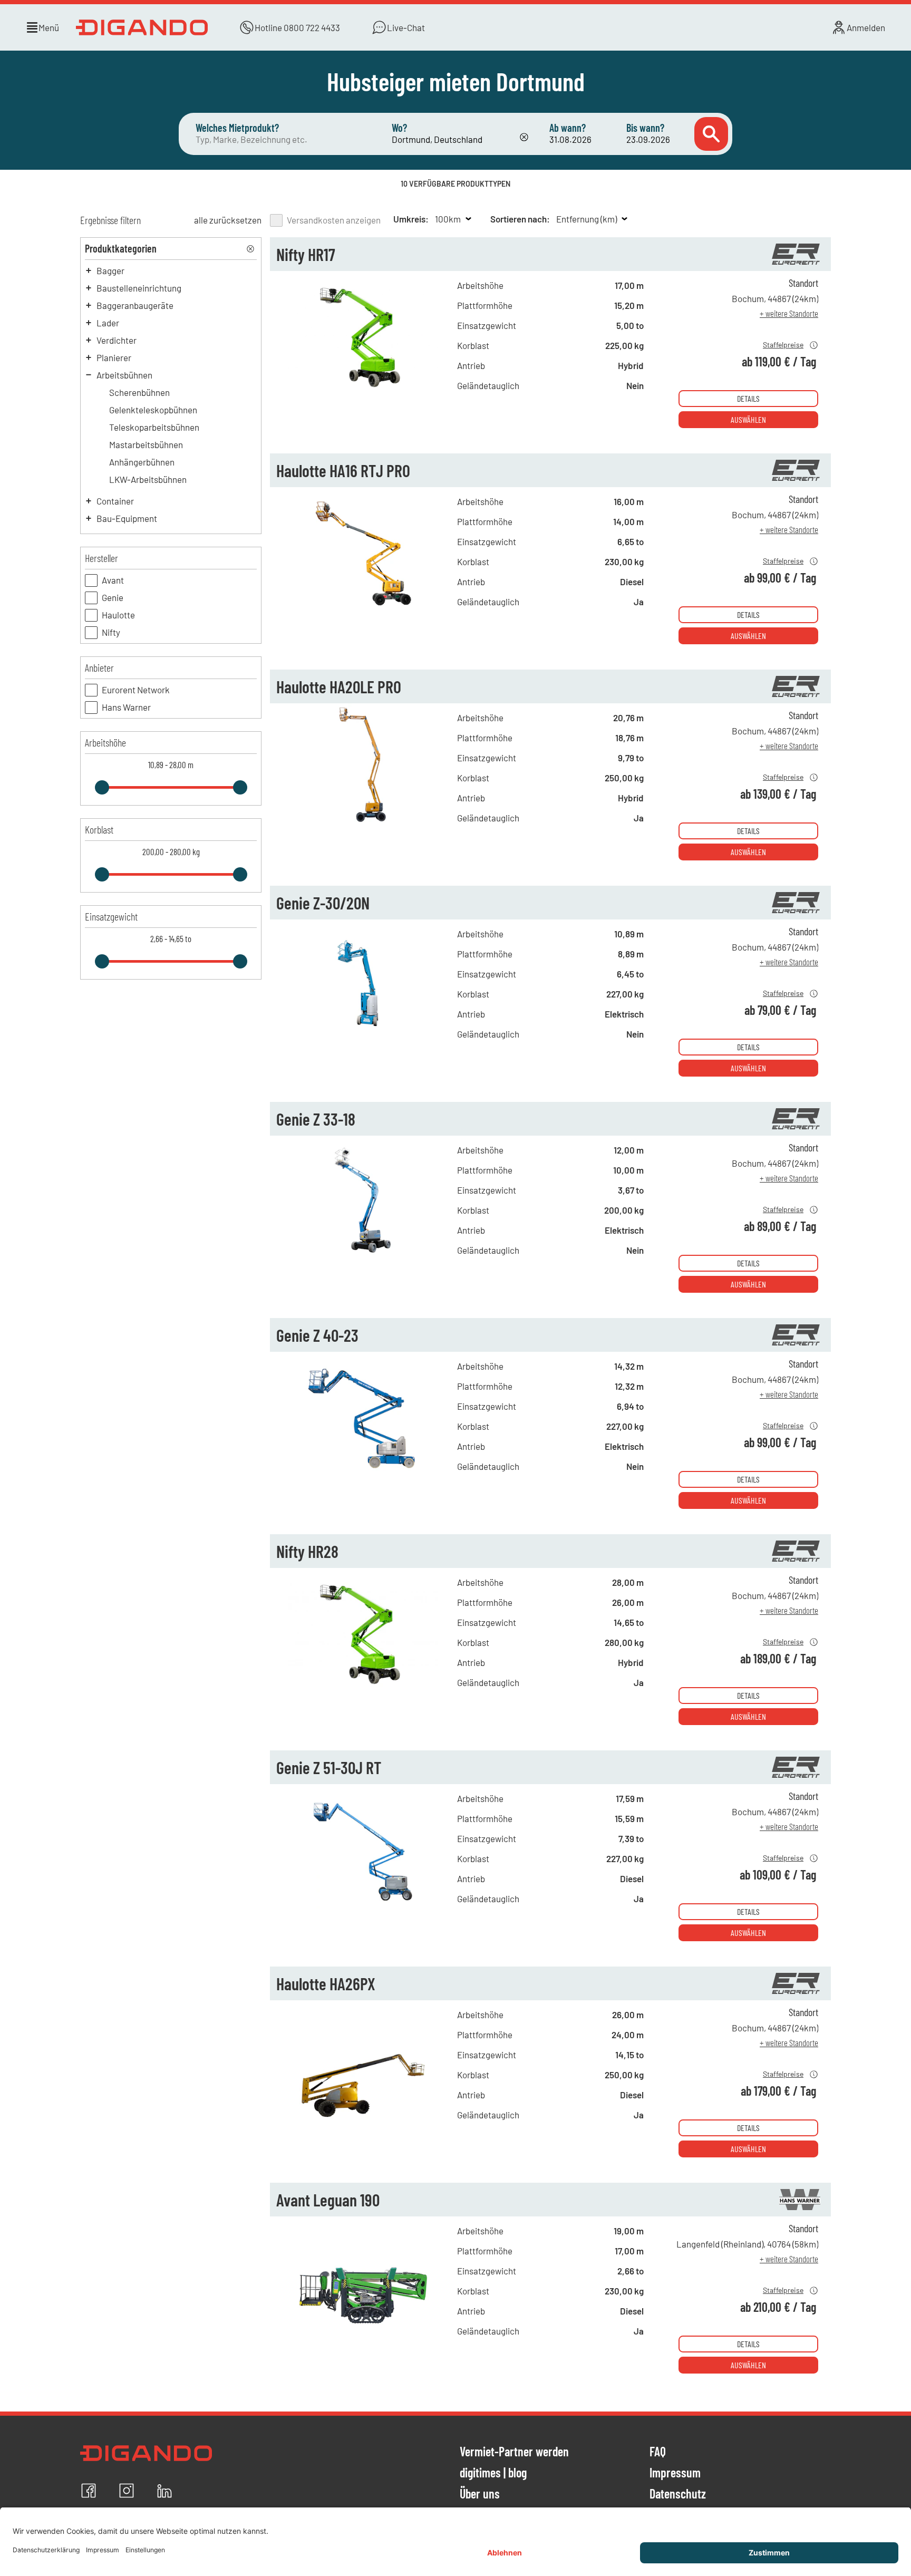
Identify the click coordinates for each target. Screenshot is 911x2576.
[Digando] (142, 27)
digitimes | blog (493, 2473)
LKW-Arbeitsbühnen (148, 479)
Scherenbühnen (139, 392)
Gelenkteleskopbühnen (153, 410)
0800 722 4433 (312, 27)
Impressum (675, 2473)
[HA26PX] (364, 2121)
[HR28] (364, 1689)
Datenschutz (678, 2494)
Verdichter (117, 340)
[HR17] (364, 392)
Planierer (114, 357)
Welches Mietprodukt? (237, 128)
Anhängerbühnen (142, 462)
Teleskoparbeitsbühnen (154, 427)
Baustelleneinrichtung (139, 288)
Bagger (110, 270)
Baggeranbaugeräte (135, 305)
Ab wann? (568, 128)
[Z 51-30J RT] (364, 1905)
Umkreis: (411, 219)
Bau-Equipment (127, 518)
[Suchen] (711, 134)
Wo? (399, 128)
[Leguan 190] (364, 2337)
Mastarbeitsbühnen (146, 444)
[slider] (102, 787)
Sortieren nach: (520, 219)
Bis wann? (645, 128)
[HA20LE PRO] (364, 824)
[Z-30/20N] (364, 1040)
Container (115, 501)
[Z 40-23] (364, 1473)
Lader (108, 323)
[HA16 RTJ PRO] (364, 608)
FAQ (658, 2452)
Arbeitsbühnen (124, 375)
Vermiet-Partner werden (514, 2452)
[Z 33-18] (364, 1256)
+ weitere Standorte (789, 313)
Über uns (480, 2494)
